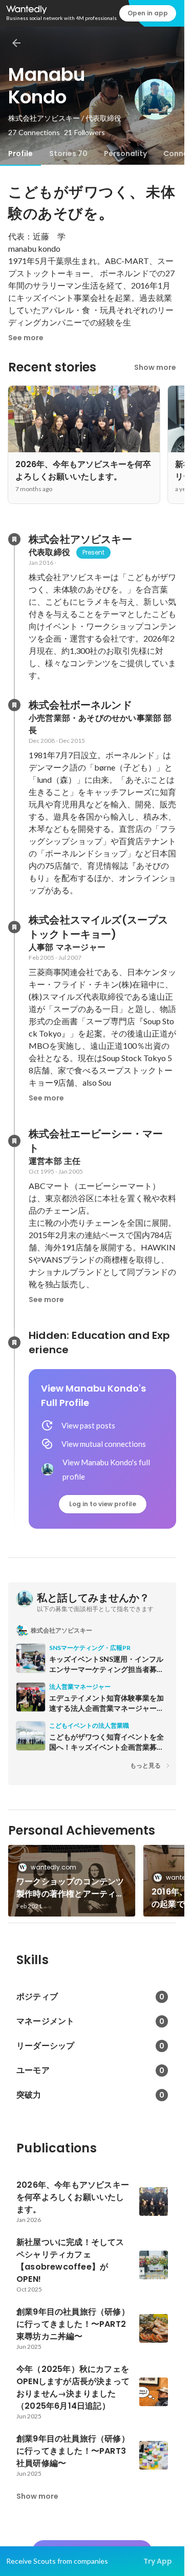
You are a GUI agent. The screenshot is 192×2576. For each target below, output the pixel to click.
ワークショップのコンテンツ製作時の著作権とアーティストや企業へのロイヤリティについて (70, 1888)
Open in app (148, 13)
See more (26, 338)
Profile (20, 153)
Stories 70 (68, 153)
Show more (155, 367)
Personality (125, 153)
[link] (72, 1881)
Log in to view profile (103, 1504)
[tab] (20, 153)
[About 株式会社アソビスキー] (14, 539)
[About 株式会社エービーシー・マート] (14, 1141)
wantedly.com (54, 1867)
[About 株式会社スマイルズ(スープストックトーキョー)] (14, 927)
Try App (158, 2561)
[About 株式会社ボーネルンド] (14, 705)
